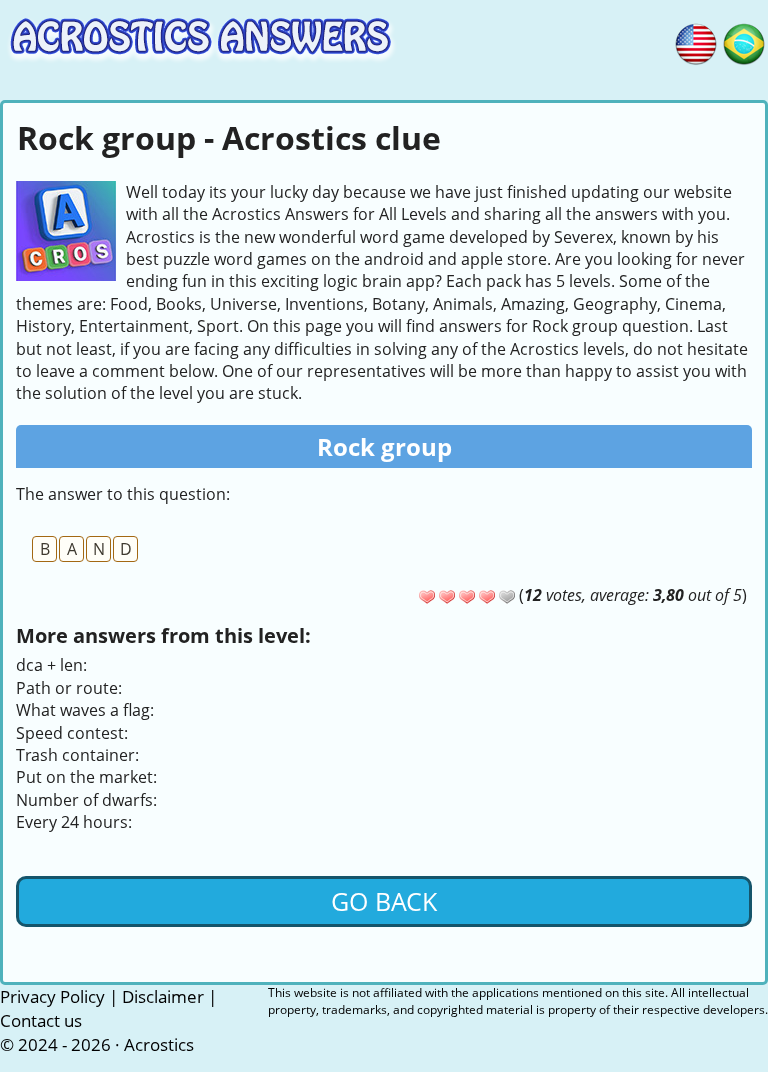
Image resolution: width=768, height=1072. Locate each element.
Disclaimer (163, 996)
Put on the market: (86, 777)
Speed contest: (72, 733)
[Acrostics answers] (696, 41)
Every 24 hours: (74, 822)
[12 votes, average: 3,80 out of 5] (427, 597)
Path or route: (69, 688)
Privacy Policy (52, 996)
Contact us (41, 1020)
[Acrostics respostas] (744, 41)
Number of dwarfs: (86, 800)
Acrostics (159, 1044)
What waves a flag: (85, 710)
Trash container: (77, 755)
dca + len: (51, 665)
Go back (384, 901)
